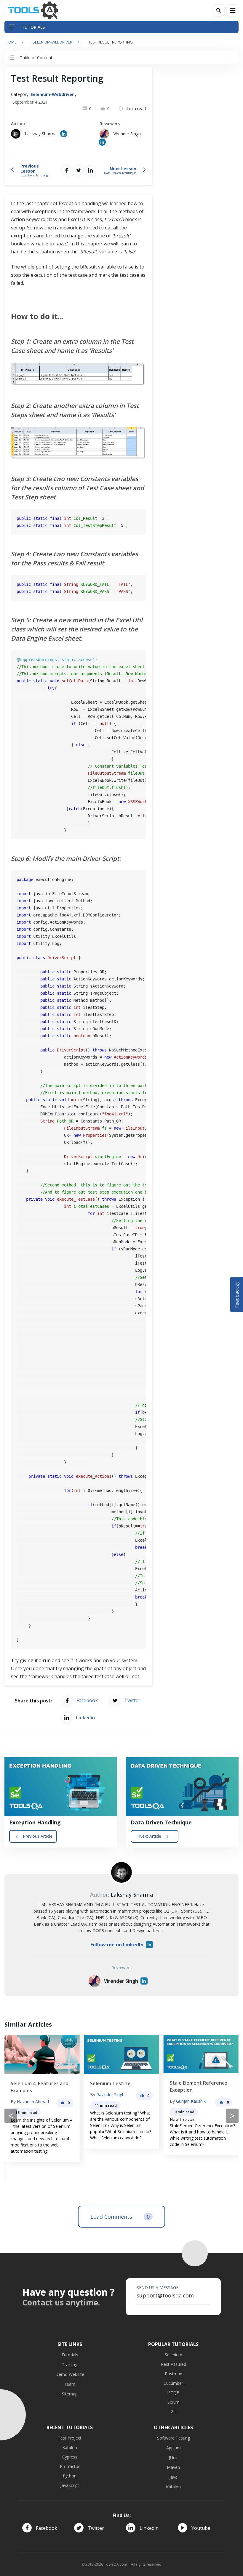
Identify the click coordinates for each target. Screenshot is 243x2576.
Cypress (70, 2457)
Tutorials (70, 2355)
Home (11, 42)
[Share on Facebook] (67, 170)
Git (173, 2412)
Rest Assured (174, 2364)
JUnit (173, 2457)
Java (174, 2477)
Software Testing (174, 2438)
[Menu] (232, 10)
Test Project (70, 2438)
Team (70, 2384)
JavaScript (70, 2485)
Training (70, 2364)
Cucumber (173, 2383)
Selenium (174, 2355)
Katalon (70, 2447)
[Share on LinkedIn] (90, 170)
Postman (174, 2374)
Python (70, 2476)
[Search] (219, 10)
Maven (173, 2467)
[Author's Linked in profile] (64, 134)
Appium (174, 2448)
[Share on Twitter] (79, 170)
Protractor (70, 2466)
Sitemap (70, 2394)
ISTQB (173, 2393)
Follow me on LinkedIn (117, 1945)
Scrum (174, 2402)
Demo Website (70, 2374)
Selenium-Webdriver (52, 42)
